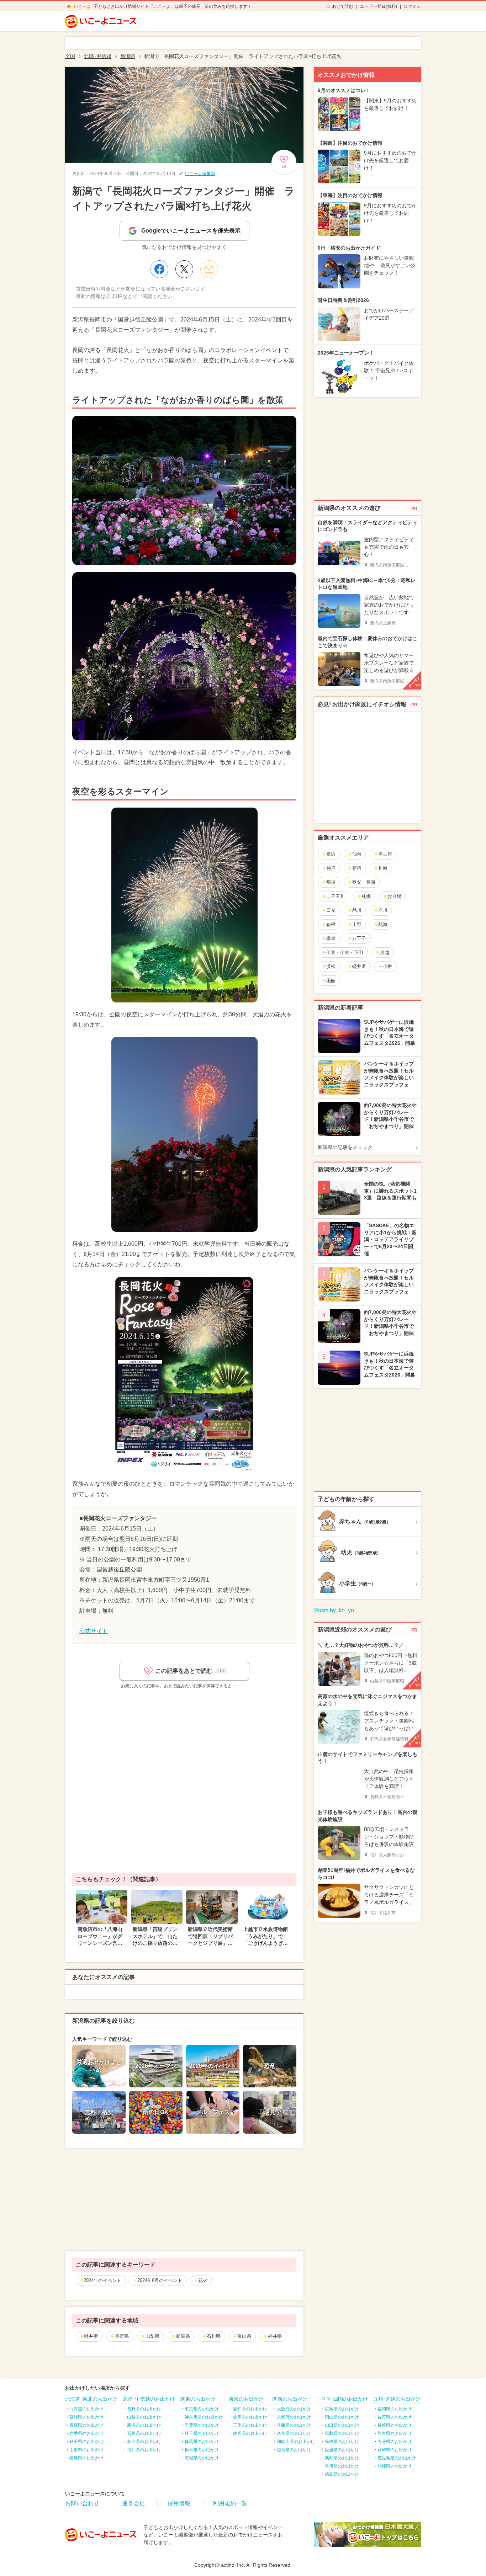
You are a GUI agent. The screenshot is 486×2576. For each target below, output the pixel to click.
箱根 (331, 924)
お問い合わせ (82, 2503)
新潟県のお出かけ (144, 2425)
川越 (385, 952)
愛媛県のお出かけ (342, 2450)
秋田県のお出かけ (86, 2442)
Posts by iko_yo (334, 1610)
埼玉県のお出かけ (202, 2433)
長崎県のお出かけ (395, 2425)
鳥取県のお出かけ (342, 2433)
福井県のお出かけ (144, 2450)
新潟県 (183, 2336)
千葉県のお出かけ (202, 2425)
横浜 (331, 854)
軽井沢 (91, 2336)
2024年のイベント (102, 2280)
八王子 (359, 938)
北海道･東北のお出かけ (91, 2399)
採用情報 (179, 2503)
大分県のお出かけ (395, 2442)
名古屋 (385, 854)
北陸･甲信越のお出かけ (149, 2399)
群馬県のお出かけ (202, 2442)
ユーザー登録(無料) (379, 6)
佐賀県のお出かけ (395, 2417)
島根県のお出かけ (342, 2442)
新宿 (357, 868)
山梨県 (152, 2336)
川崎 (383, 868)
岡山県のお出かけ (342, 2417)
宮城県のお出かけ (86, 2417)
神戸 (331, 868)
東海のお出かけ (246, 2399)
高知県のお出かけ (342, 2458)
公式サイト (94, 1631)
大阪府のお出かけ (294, 2409)
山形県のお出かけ (86, 2450)
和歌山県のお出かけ (296, 2442)
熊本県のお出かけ (395, 2433)
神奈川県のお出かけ (204, 2417)
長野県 (122, 2336)
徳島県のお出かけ (342, 2474)
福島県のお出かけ (86, 2458)
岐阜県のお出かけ (250, 2417)
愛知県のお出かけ (250, 2409)
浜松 (331, 966)
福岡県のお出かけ (395, 2409)
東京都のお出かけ (202, 2409)
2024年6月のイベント (160, 2280)
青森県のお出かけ (86, 2425)
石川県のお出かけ (144, 2433)
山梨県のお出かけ (144, 2417)
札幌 (366, 896)
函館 (331, 981)
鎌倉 (331, 938)
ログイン (412, 6)
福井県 (275, 2336)
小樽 (387, 966)
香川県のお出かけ (342, 2466)
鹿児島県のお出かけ (397, 2458)
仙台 (357, 854)
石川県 (214, 2336)
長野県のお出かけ (144, 2409)
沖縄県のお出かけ (395, 2466)
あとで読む (343, 6)
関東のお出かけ (198, 2399)
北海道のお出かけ (86, 2409)
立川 (383, 910)
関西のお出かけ (290, 2399)
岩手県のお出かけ (86, 2433)
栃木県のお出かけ (202, 2450)
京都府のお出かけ (294, 2417)
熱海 (383, 924)
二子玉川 (336, 896)
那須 (331, 882)
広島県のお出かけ (342, 2409)
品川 (357, 910)
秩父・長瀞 (364, 882)
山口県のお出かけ (342, 2425)
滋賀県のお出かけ (294, 2450)
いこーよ (83, 6)
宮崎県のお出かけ (395, 2450)
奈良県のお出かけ (294, 2433)
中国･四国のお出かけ (344, 2399)
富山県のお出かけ (144, 2442)
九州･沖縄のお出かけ (397, 2399)
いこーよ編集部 (200, 174)
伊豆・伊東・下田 (345, 952)
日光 (331, 910)
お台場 (394, 896)
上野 (357, 924)
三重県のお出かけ (250, 2425)
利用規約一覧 (230, 2503)
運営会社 (133, 2503)
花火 (203, 2280)
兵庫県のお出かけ (294, 2425)
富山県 (244, 2336)
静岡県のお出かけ (250, 2433)
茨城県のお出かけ (202, 2458)
